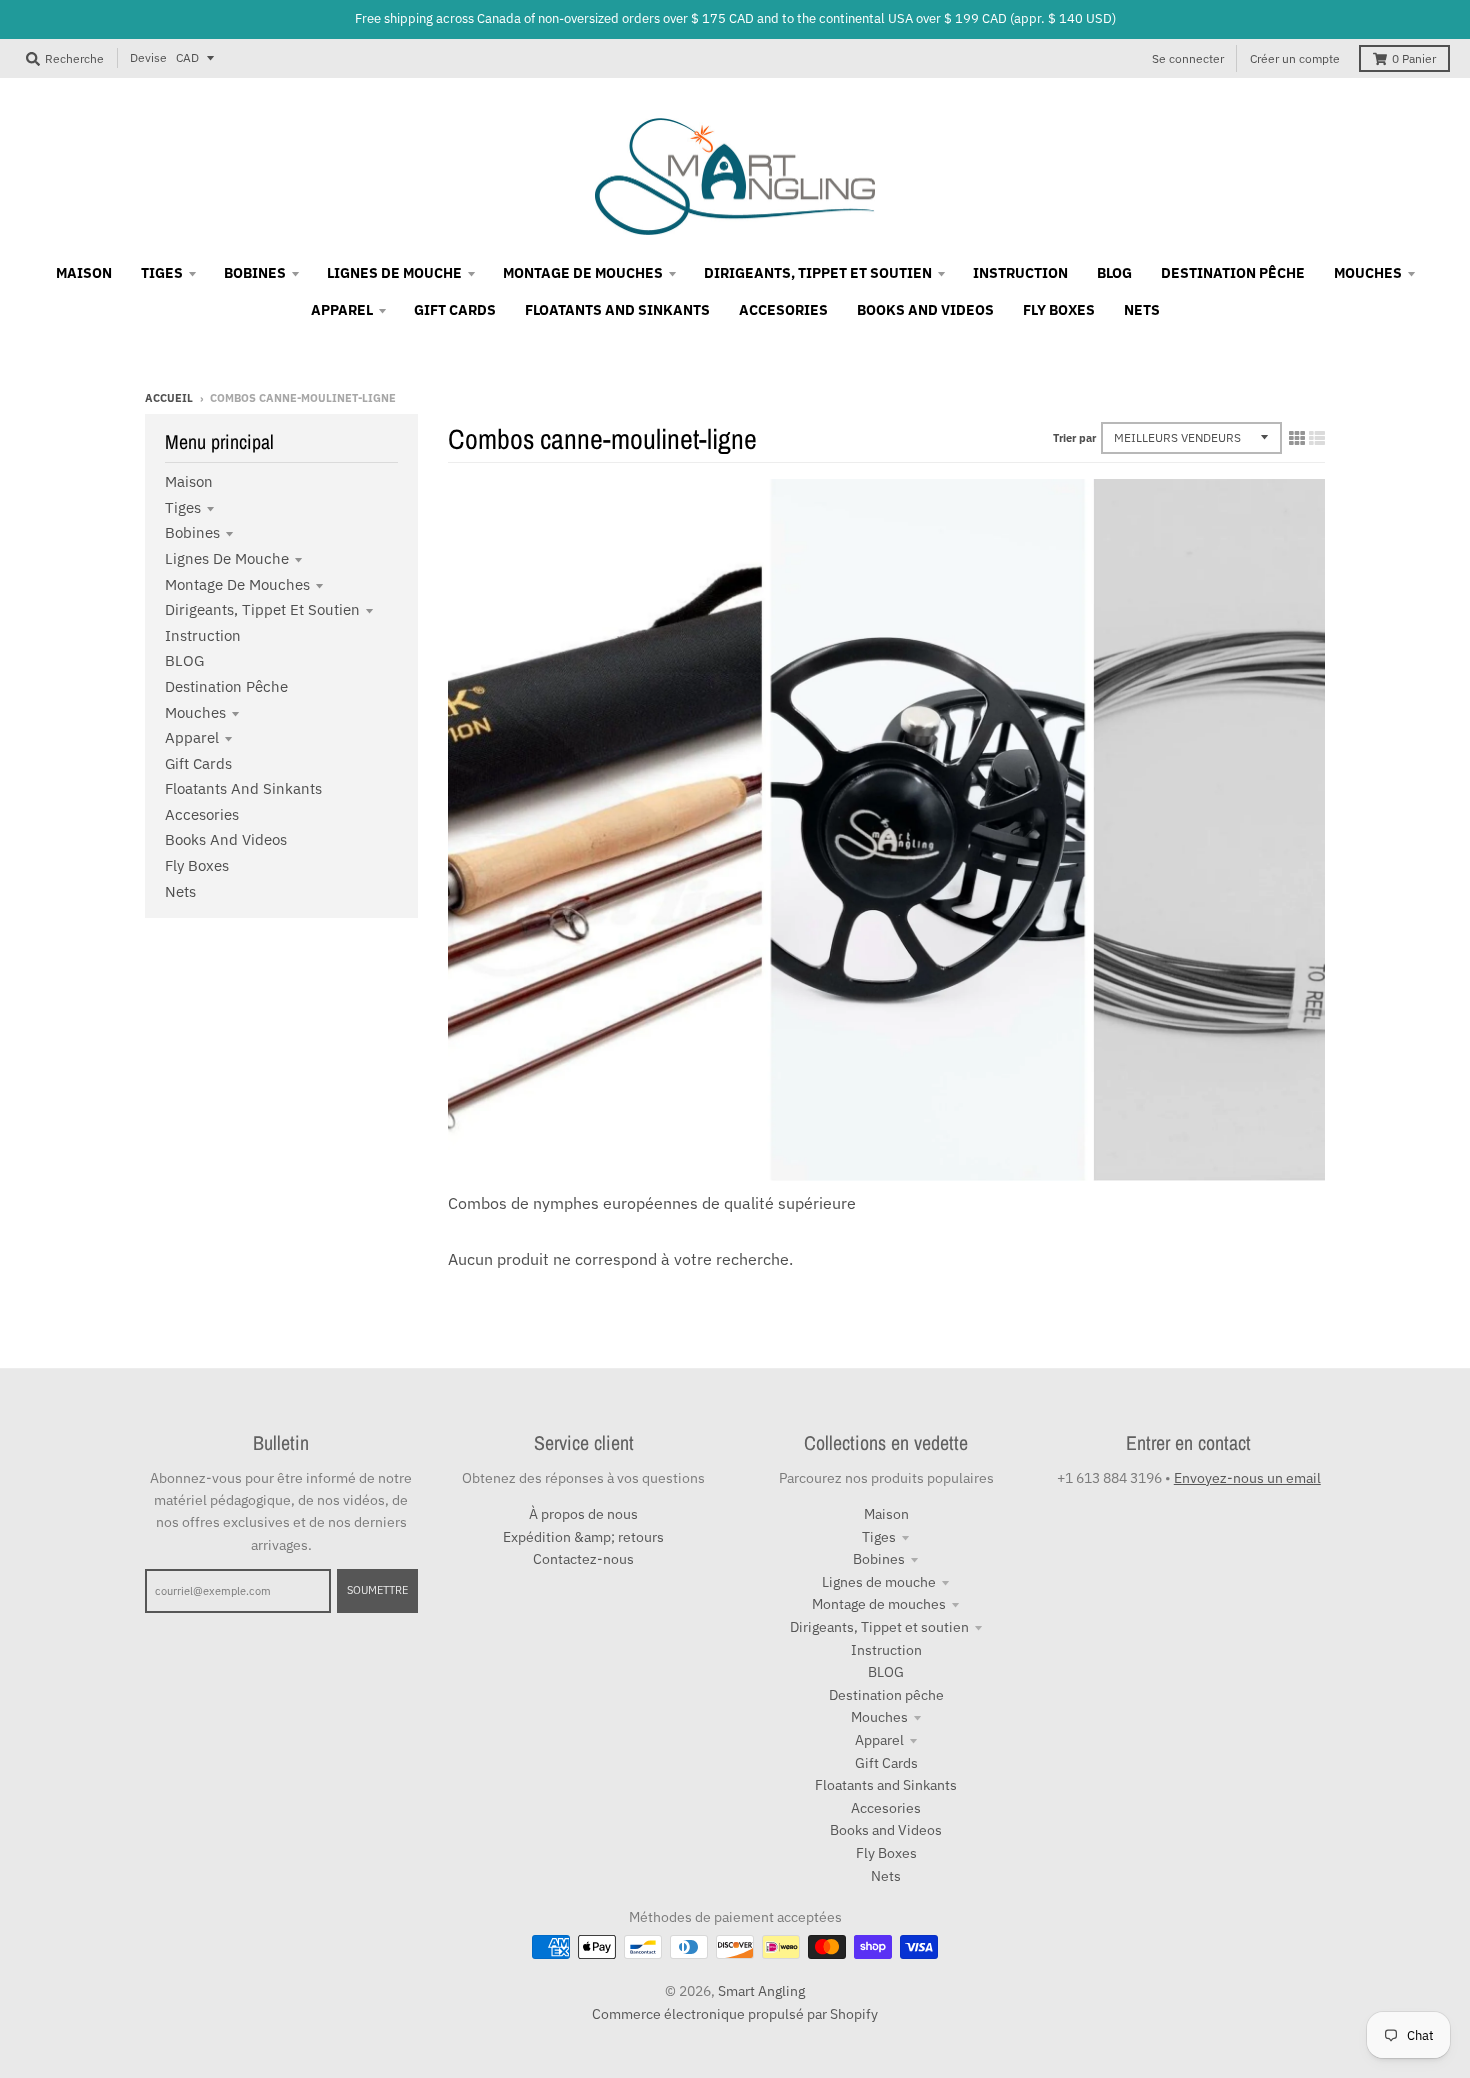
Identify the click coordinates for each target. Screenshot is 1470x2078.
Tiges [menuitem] (162, 273)
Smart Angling (761, 1991)
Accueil (169, 398)
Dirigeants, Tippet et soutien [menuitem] (818, 273)
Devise (148, 57)
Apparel (192, 737)
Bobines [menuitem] (255, 273)
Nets (180, 891)
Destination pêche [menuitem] (1233, 273)
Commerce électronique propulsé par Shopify (735, 2014)
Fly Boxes (197, 865)
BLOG (184, 660)
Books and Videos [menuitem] (925, 310)
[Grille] (1297, 438)
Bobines (192, 532)
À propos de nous (583, 1514)
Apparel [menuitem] (342, 310)
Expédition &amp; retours (583, 1537)
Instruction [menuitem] (1020, 273)
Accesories (202, 814)
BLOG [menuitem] (1114, 273)
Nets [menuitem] (1142, 310)
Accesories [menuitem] (783, 310)
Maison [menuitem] (84, 273)
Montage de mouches (237, 584)
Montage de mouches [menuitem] (583, 273)
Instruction (203, 635)
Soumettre (377, 1590)
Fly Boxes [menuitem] (1059, 310)
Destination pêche (226, 686)
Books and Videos (226, 839)
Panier (1414, 58)
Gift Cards (198, 763)
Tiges (183, 507)
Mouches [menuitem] (1368, 273)
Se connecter (1188, 58)
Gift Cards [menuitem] (455, 310)
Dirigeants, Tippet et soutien (262, 609)
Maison (189, 481)
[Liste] (1317, 438)
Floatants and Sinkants (243, 788)
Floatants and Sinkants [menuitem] (617, 310)
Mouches (195, 712)
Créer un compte (1295, 58)
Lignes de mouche (227, 558)
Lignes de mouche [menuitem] (394, 273)
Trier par (1074, 438)
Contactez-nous (583, 1559)
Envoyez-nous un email (1247, 1478)
